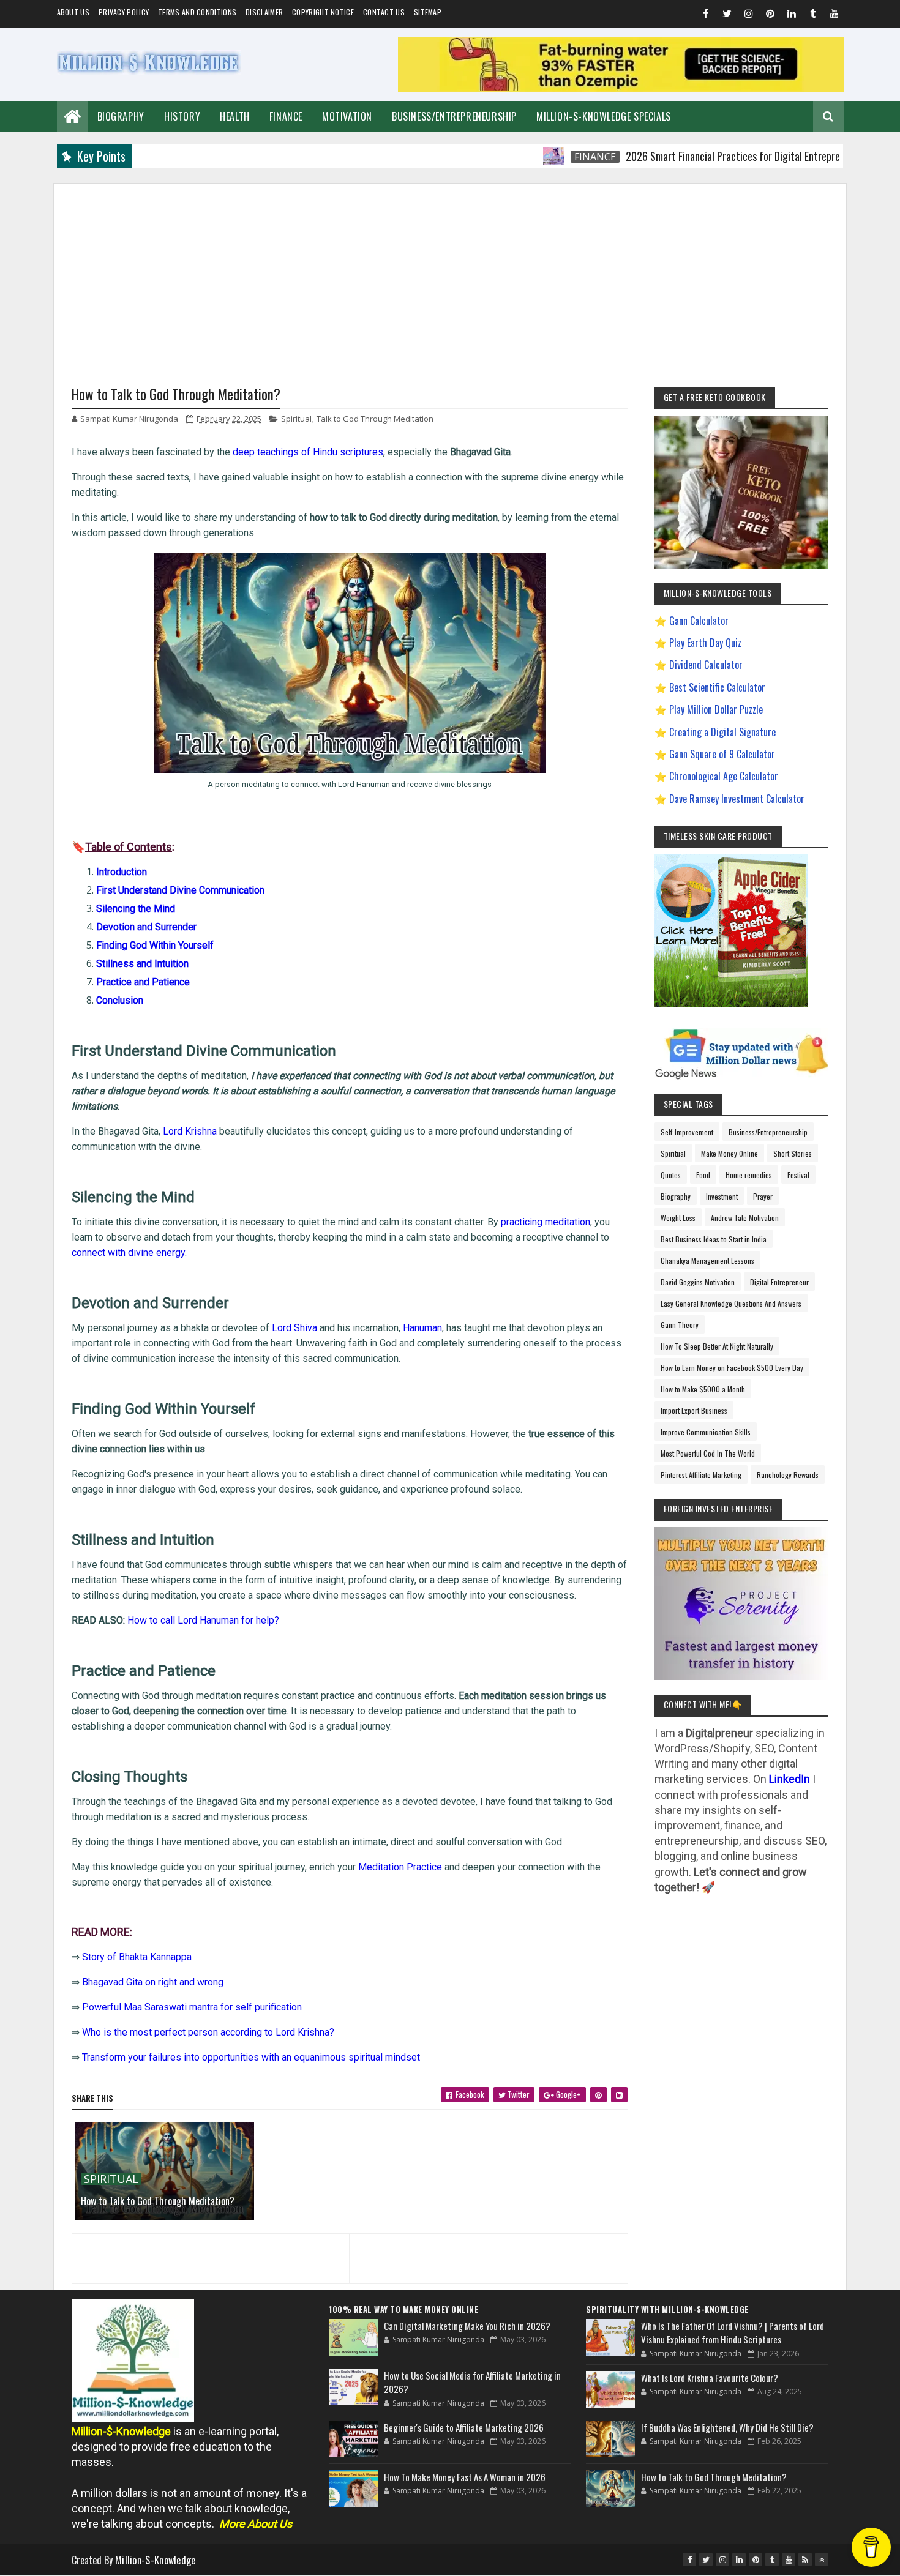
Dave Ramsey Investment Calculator (737, 799)
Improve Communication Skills (706, 1432)
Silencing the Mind (136, 909)
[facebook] (706, 15)
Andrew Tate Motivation (745, 1218)
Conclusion (120, 1000)
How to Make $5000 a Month (703, 1389)
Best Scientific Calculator (717, 687)
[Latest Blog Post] (353, 2337)
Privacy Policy (124, 12)
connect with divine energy (128, 1253)
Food (703, 1175)
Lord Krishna (190, 1131)
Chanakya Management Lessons (707, 1260)
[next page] (491, 2243)
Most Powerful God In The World (708, 1453)
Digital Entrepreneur (779, 1282)
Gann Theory (680, 1325)
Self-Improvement (687, 1132)
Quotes (671, 1175)
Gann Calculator (699, 621)
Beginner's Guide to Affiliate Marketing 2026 (464, 2427)
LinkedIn (789, 1779)
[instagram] (749, 15)
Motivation (347, 116)
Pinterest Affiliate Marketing (701, 1475)
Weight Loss (678, 1218)
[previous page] (207, 2243)
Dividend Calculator (706, 665)
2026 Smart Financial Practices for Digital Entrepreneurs (690, 156)
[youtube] (834, 15)
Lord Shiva (294, 1328)
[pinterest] (770, 15)
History (182, 116)
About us (73, 12)
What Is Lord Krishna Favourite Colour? (710, 2378)
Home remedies (749, 1175)
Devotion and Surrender (146, 927)
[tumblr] (813, 15)
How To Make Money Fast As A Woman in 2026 (465, 2477)
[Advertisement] (450, 269)
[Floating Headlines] (500, 156)
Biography (121, 116)
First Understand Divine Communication (180, 890)
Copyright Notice (323, 12)
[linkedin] (792, 15)
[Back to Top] (822, 2559)
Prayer (763, 1196)
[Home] (72, 115)
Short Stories (793, 1153)
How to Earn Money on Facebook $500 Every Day (732, 1368)
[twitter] (727, 15)
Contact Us (384, 12)
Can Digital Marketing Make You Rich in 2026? (467, 2326)
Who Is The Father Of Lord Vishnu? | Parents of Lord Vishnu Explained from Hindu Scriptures (733, 2333)
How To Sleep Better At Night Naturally (717, 1346)
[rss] (805, 2559)
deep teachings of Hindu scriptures (308, 452)
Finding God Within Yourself (155, 945)
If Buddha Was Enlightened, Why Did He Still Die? (727, 2427)
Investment (722, 1196)
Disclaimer (264, 12)
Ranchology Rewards (788, 1475)
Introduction (122, 872)
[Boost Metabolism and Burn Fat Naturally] (621, 88)
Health (235, 116)
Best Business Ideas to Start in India (714, 1239)
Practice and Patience (143, 982)
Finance (286, 116)
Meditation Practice (400, 1867)
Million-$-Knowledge (156, 2560)
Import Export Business (694, 1410)
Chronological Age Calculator (724, 776)
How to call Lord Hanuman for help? (203, 1620)
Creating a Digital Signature (722, 732)
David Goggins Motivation (698, 1282)
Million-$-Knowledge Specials (604, 116)
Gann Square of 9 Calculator (722, 754)
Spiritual (296, 419)
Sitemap (428, 12)
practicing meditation (546, 1222)
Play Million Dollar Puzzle (716, 709)
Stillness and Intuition (142, 964)
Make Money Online (729, 1153)
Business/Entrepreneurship (454, 116)
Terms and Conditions (197, 12)
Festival (798, 1175)
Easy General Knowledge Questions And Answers (731, 1303)
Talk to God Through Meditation (375, 419)
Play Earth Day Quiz (705, 643)
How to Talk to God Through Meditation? (158, 2201)
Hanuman (422, 1328)
